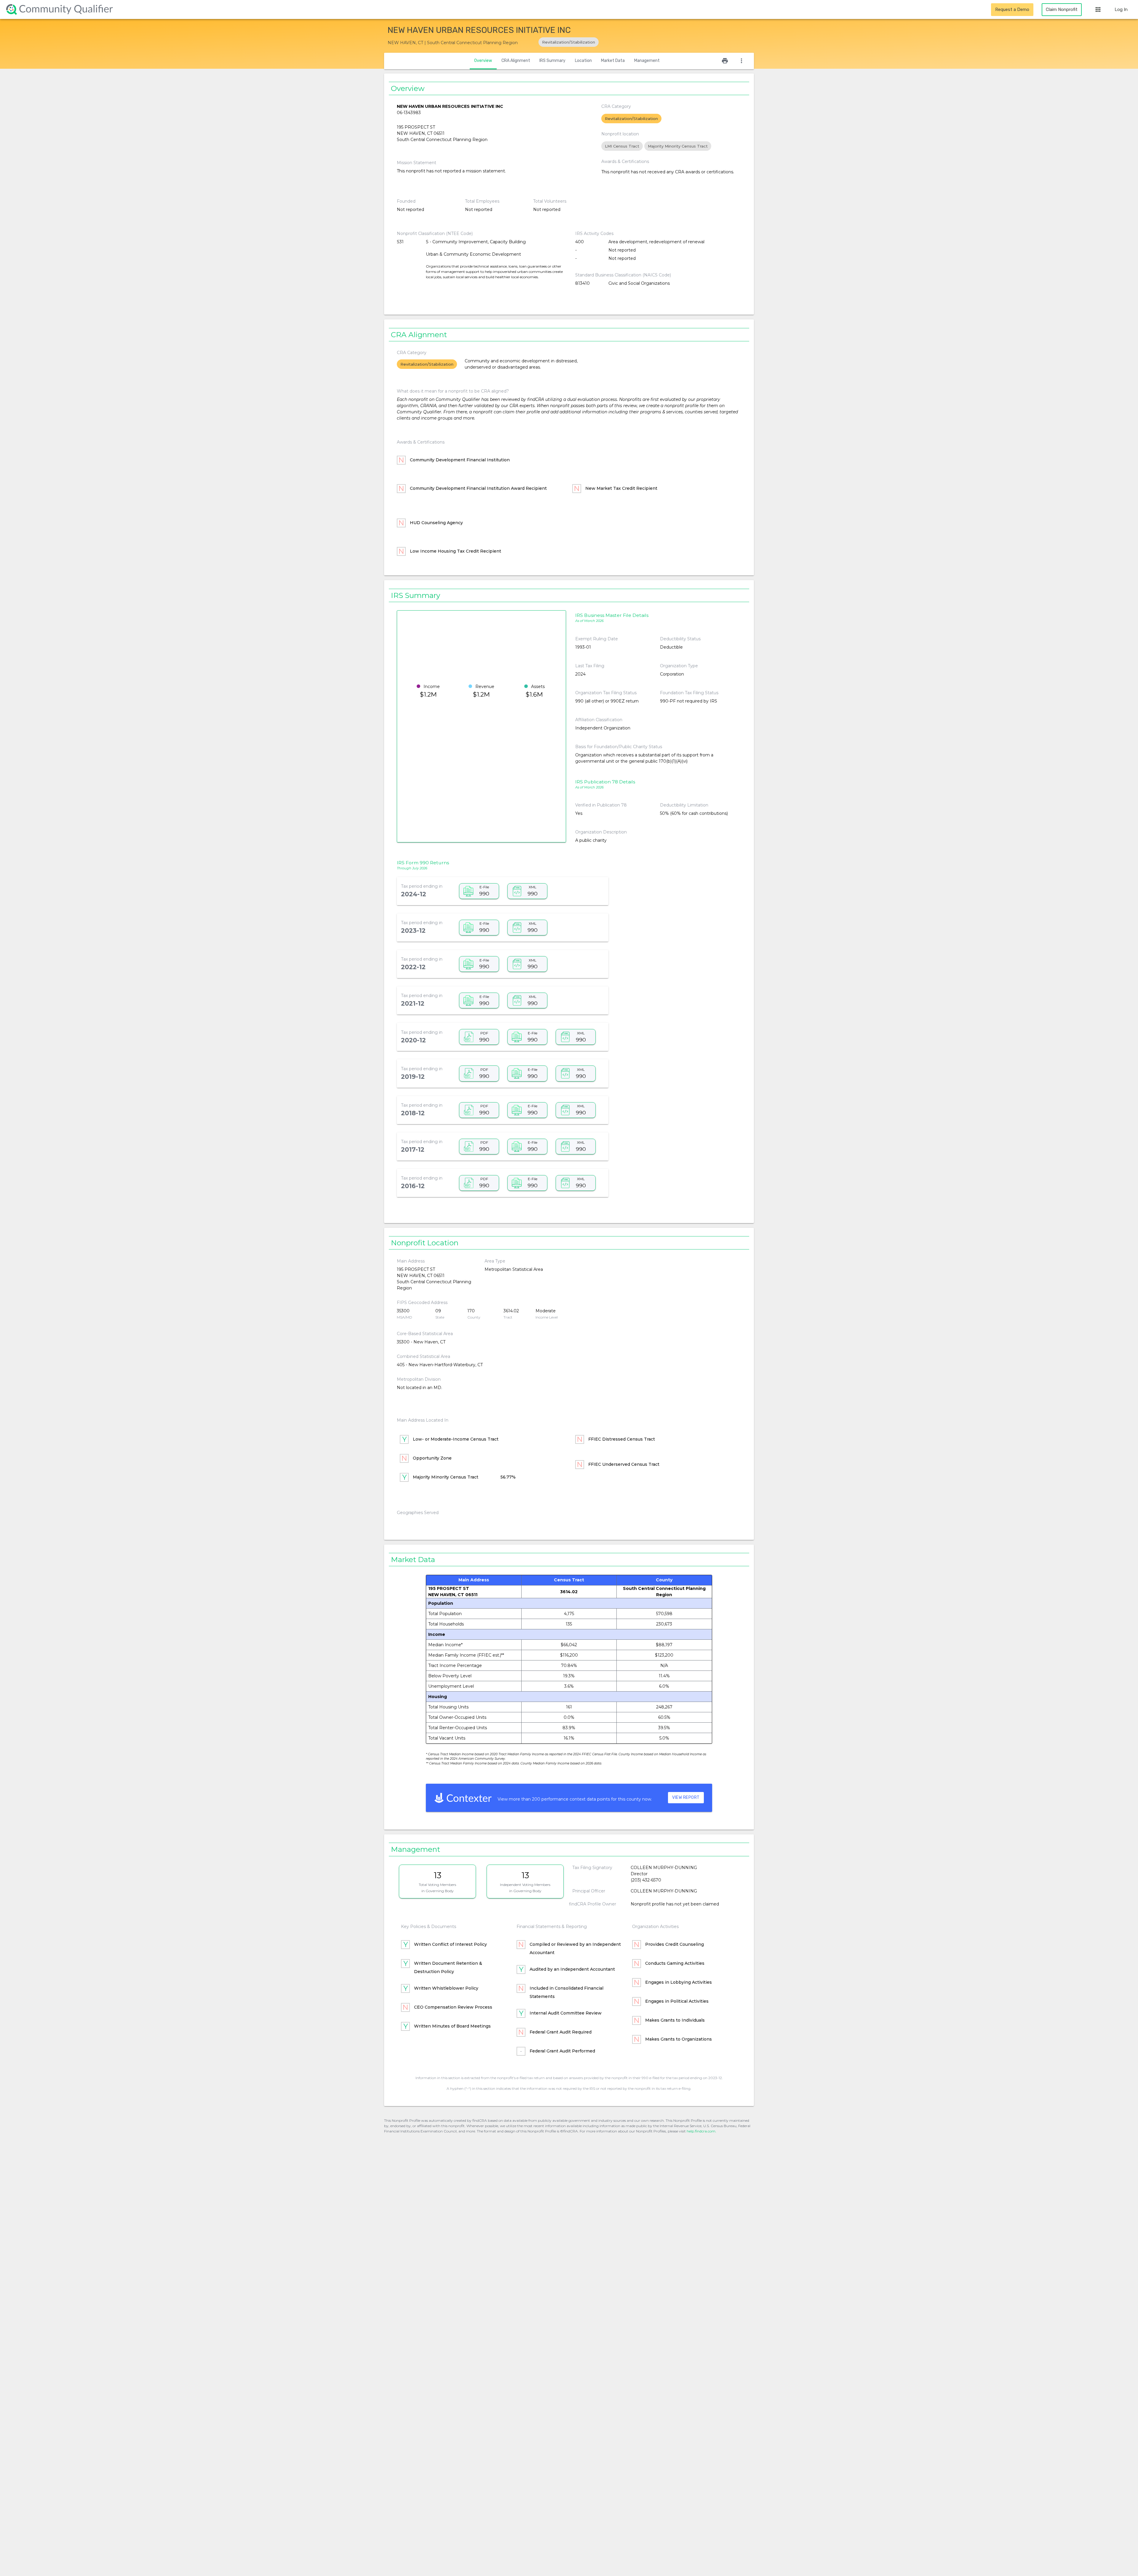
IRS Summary (552, 61)
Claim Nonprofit (1062, 9)
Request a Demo (1012, 9)
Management (647, 61)
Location (583, 61)
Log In (1121, 9)
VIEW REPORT (686, 1797)
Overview (483, 61)
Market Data (613, 61)
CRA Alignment (516, 61)
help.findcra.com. (701, 2131)
